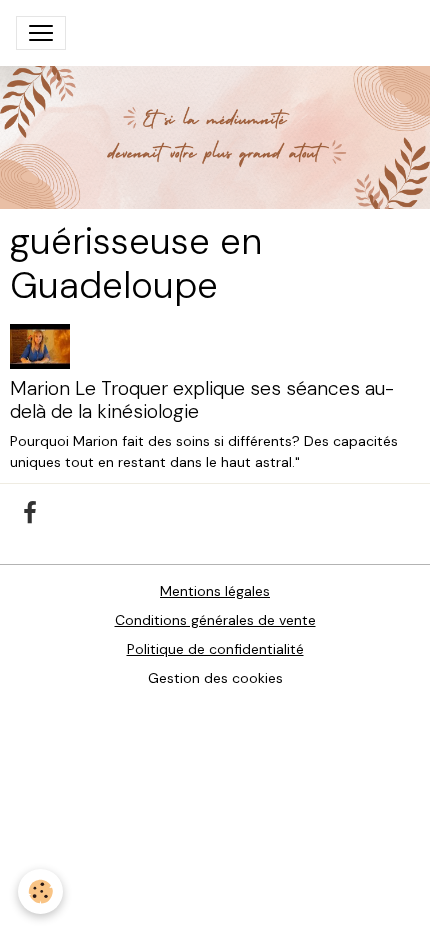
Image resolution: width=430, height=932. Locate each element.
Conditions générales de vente (215, 620)
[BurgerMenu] (41, 33)
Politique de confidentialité (215, 649)
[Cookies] (40, 891)
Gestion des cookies (215, 678)
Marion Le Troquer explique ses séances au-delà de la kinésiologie (202, 400)
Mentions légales (215, 591)
